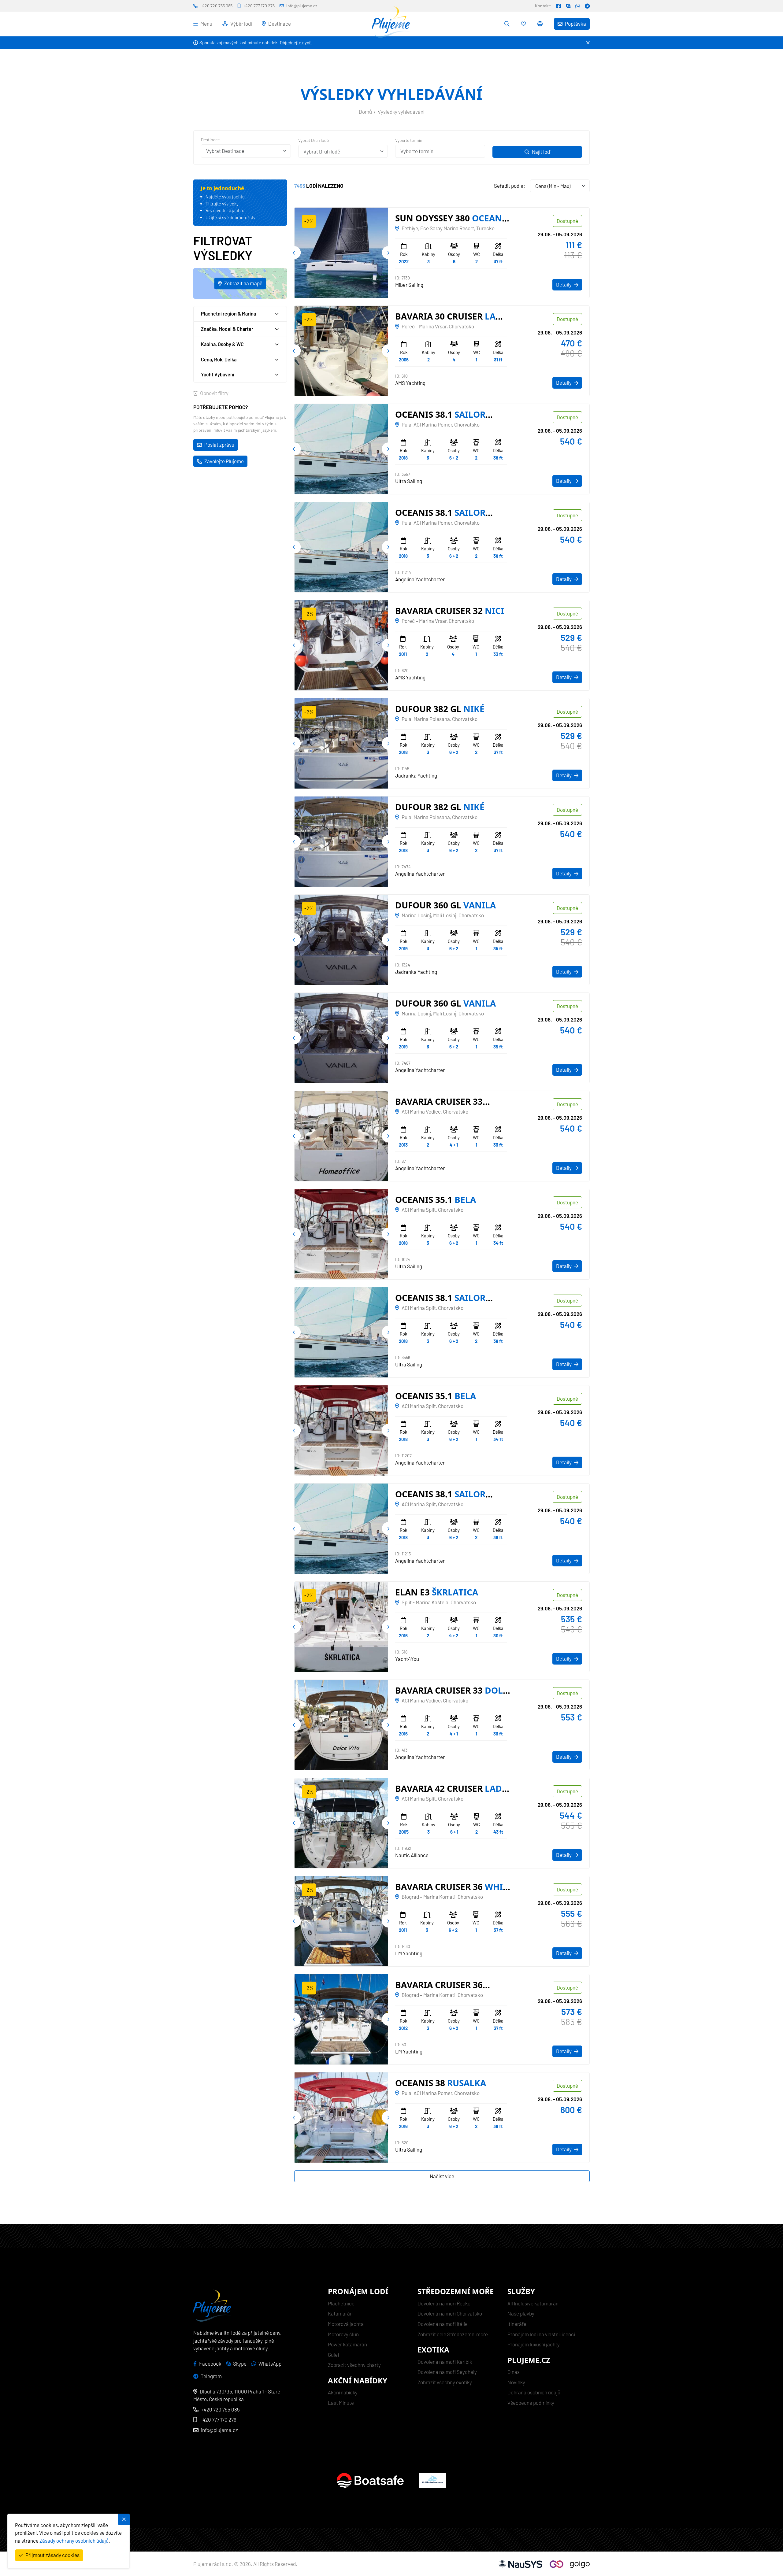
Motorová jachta (346, 2324)
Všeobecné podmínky (531, 2403)
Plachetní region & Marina (228, 314)
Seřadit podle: (510, 186)
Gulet (334, 2355)
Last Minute (341, 2403)
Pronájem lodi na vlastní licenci (541, 2334)
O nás (514, 2372)
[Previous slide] (294, 253)
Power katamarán (347, 2344)
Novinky (516, 2382)
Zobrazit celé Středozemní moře (453, 2334)
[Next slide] (388, 253)
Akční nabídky (343, 2392)
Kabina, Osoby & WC (222, 344)
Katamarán (340, 2313)
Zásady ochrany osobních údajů (74, 2541)
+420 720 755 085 (220, 2409)
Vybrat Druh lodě (314, 140)
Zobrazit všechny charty (354, 2365)
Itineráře (517, 2324)
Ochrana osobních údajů (534, 2392)
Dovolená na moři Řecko (444, 2303)
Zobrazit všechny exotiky (445, 2382)
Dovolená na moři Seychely (447, 2372)
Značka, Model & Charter (227, 329)
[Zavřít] (588, 43)
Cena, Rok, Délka (219, 359)
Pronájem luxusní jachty (534, 2344)
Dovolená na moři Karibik (445, 2362)
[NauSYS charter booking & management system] (520, 2564)
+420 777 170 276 (218, 2419)
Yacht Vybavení (218, 375)
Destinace (210, 140)
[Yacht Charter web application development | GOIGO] (570, 2564)
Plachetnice (341, 2303)
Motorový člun (343, 2334)
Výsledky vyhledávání (401, 112)
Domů (365, 112)
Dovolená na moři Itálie (443, 2324)
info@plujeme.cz (219, 2430)
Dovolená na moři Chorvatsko (450, 2313)
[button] (541, 24)
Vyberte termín (409, 140)
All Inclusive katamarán (533, 2303)
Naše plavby (521, 2313)
